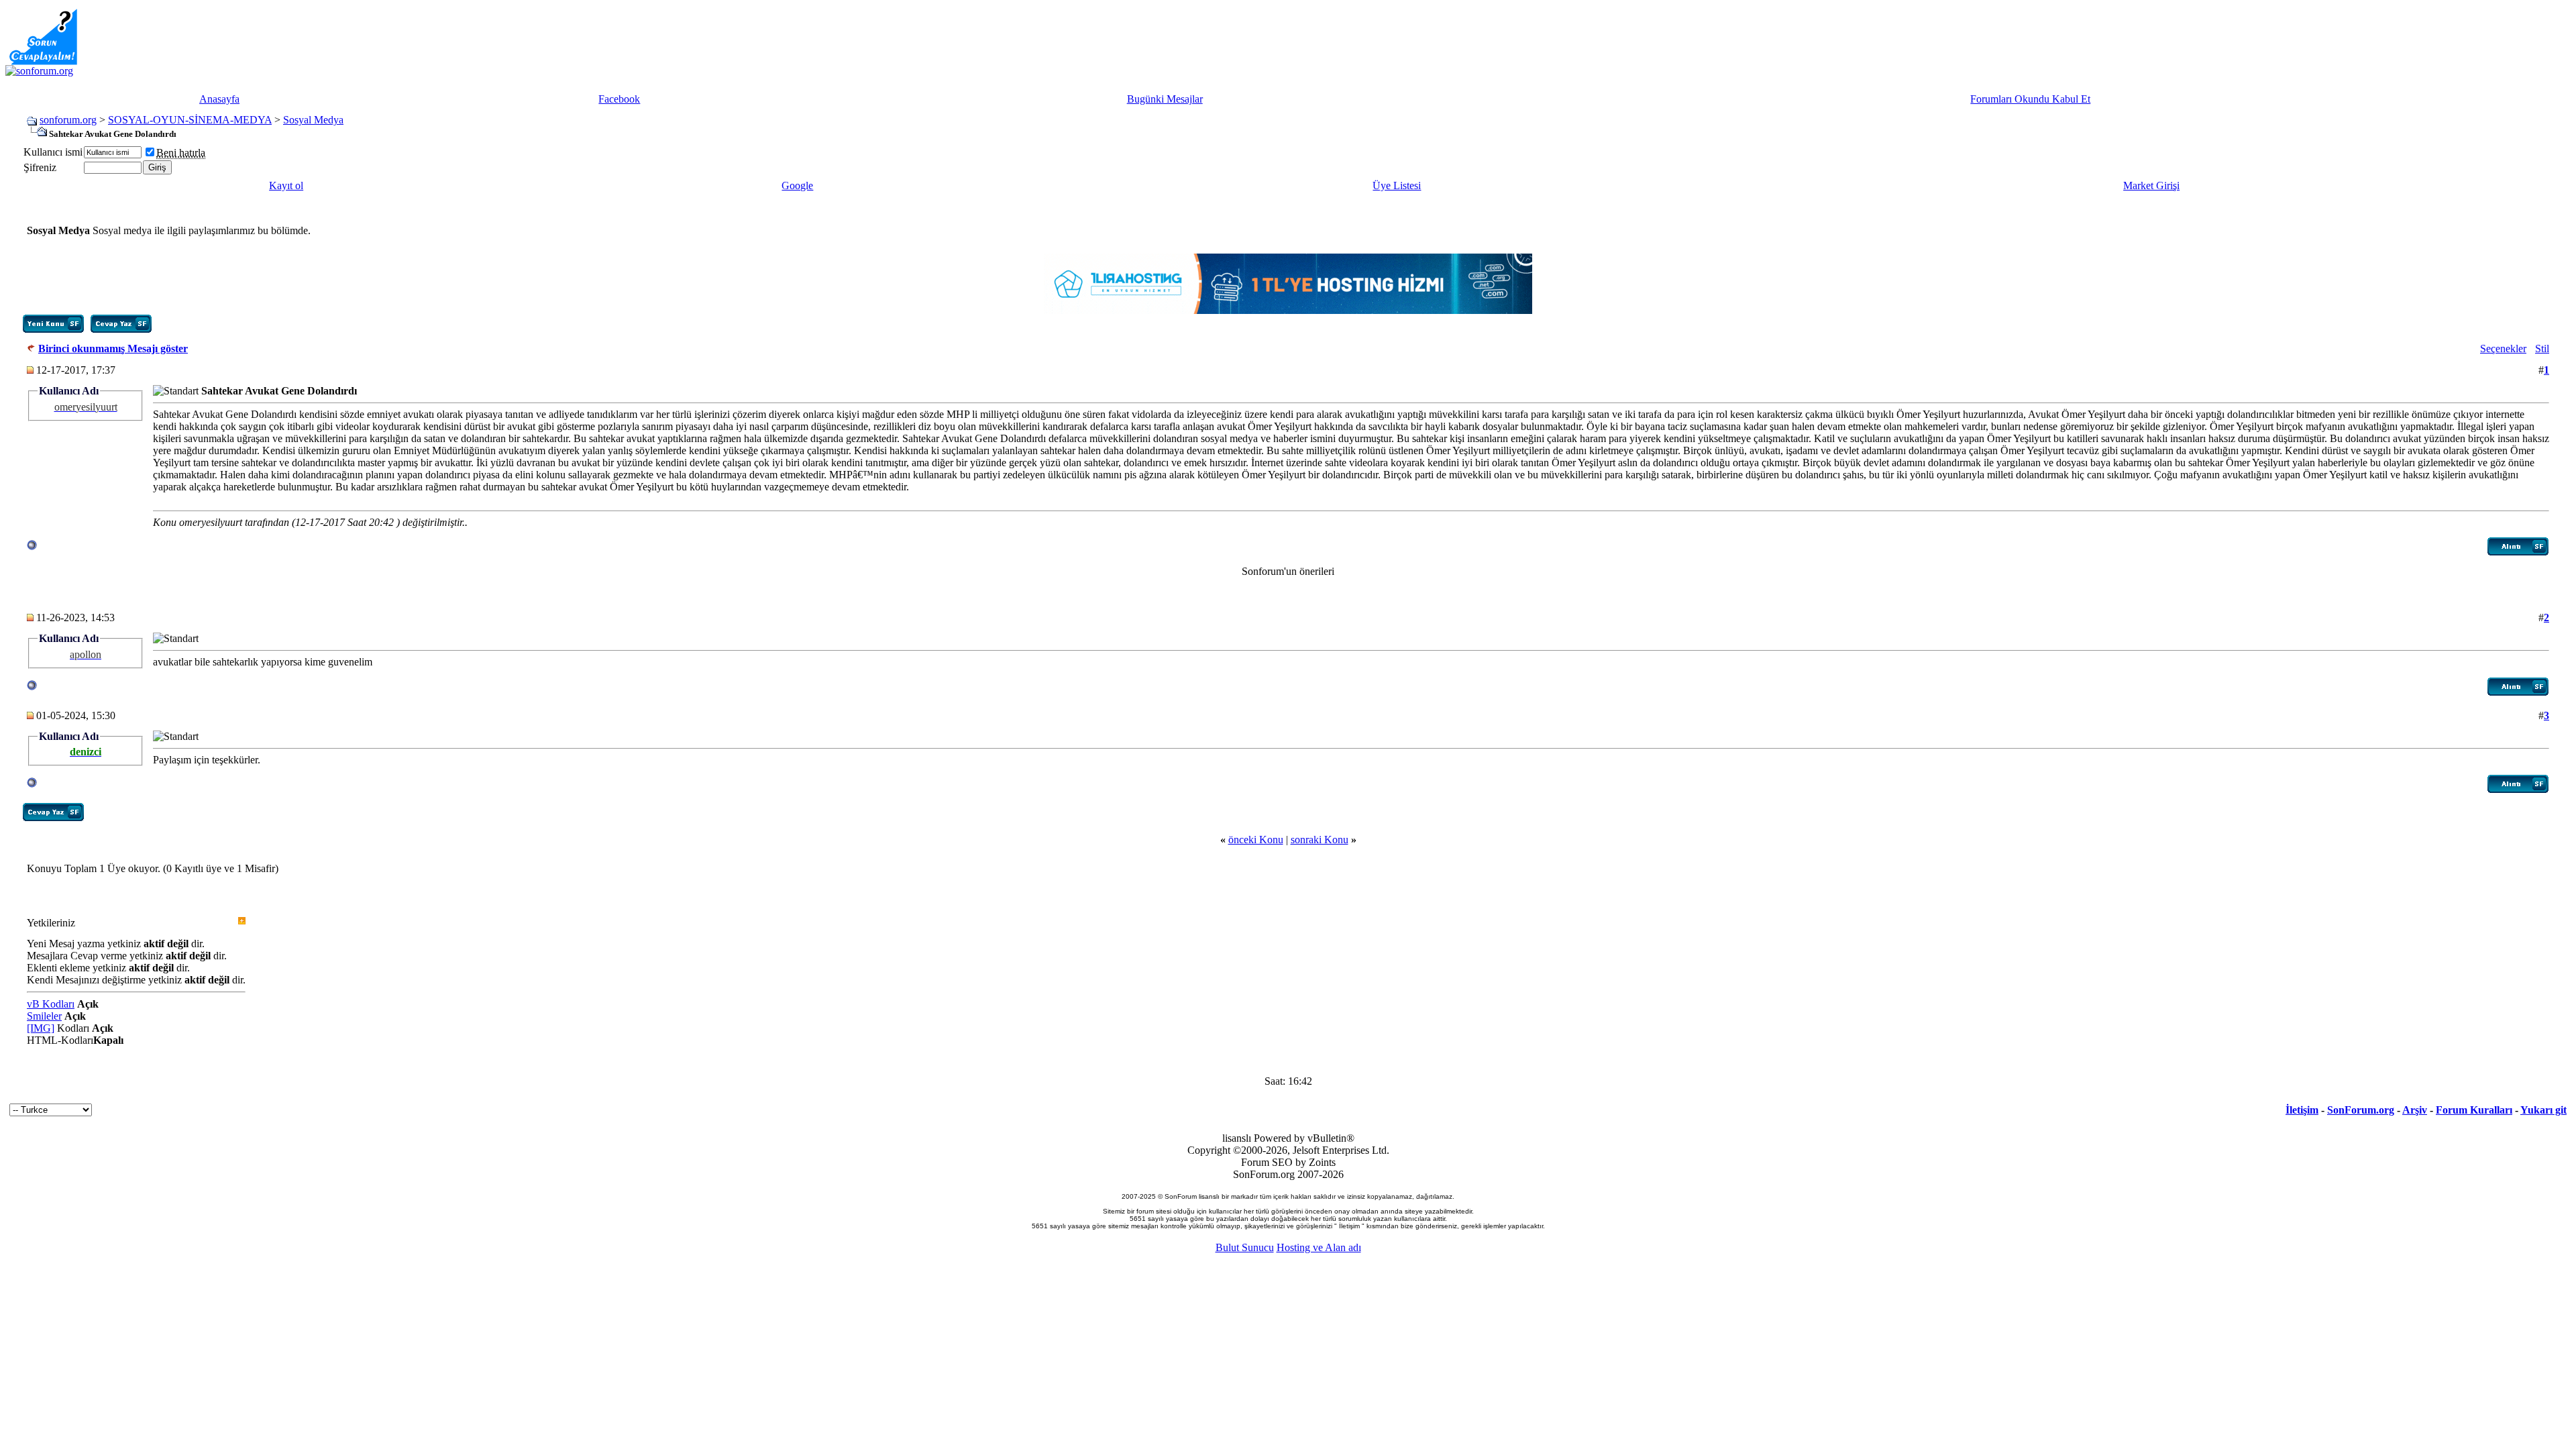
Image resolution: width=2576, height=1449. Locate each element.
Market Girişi (2151, 185)
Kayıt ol (286, 185)
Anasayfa (219, 99)
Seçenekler (2503, 348)
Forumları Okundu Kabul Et (2030, 99)
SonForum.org (2361, 1110)
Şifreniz (40, 167)
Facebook (619, 99)
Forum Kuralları (2474, 1110)
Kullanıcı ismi (53, 152)
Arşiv (2415, 1110)
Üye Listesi (1397, 185)
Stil (2542, 348)
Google (797, 185)
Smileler (44, 1016)
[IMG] (41, 1028)
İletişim (2302, 1110)
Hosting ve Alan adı (1319, 1247)
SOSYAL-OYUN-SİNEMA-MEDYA (190, 120)
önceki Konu (1256, 840)
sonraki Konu (1320, 840)
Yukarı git (2543, 1110)
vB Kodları (51, 1004)
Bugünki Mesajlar (1165, 99)
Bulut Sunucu (1245, 1247)
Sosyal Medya (313, 120)
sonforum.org (68, 120)
